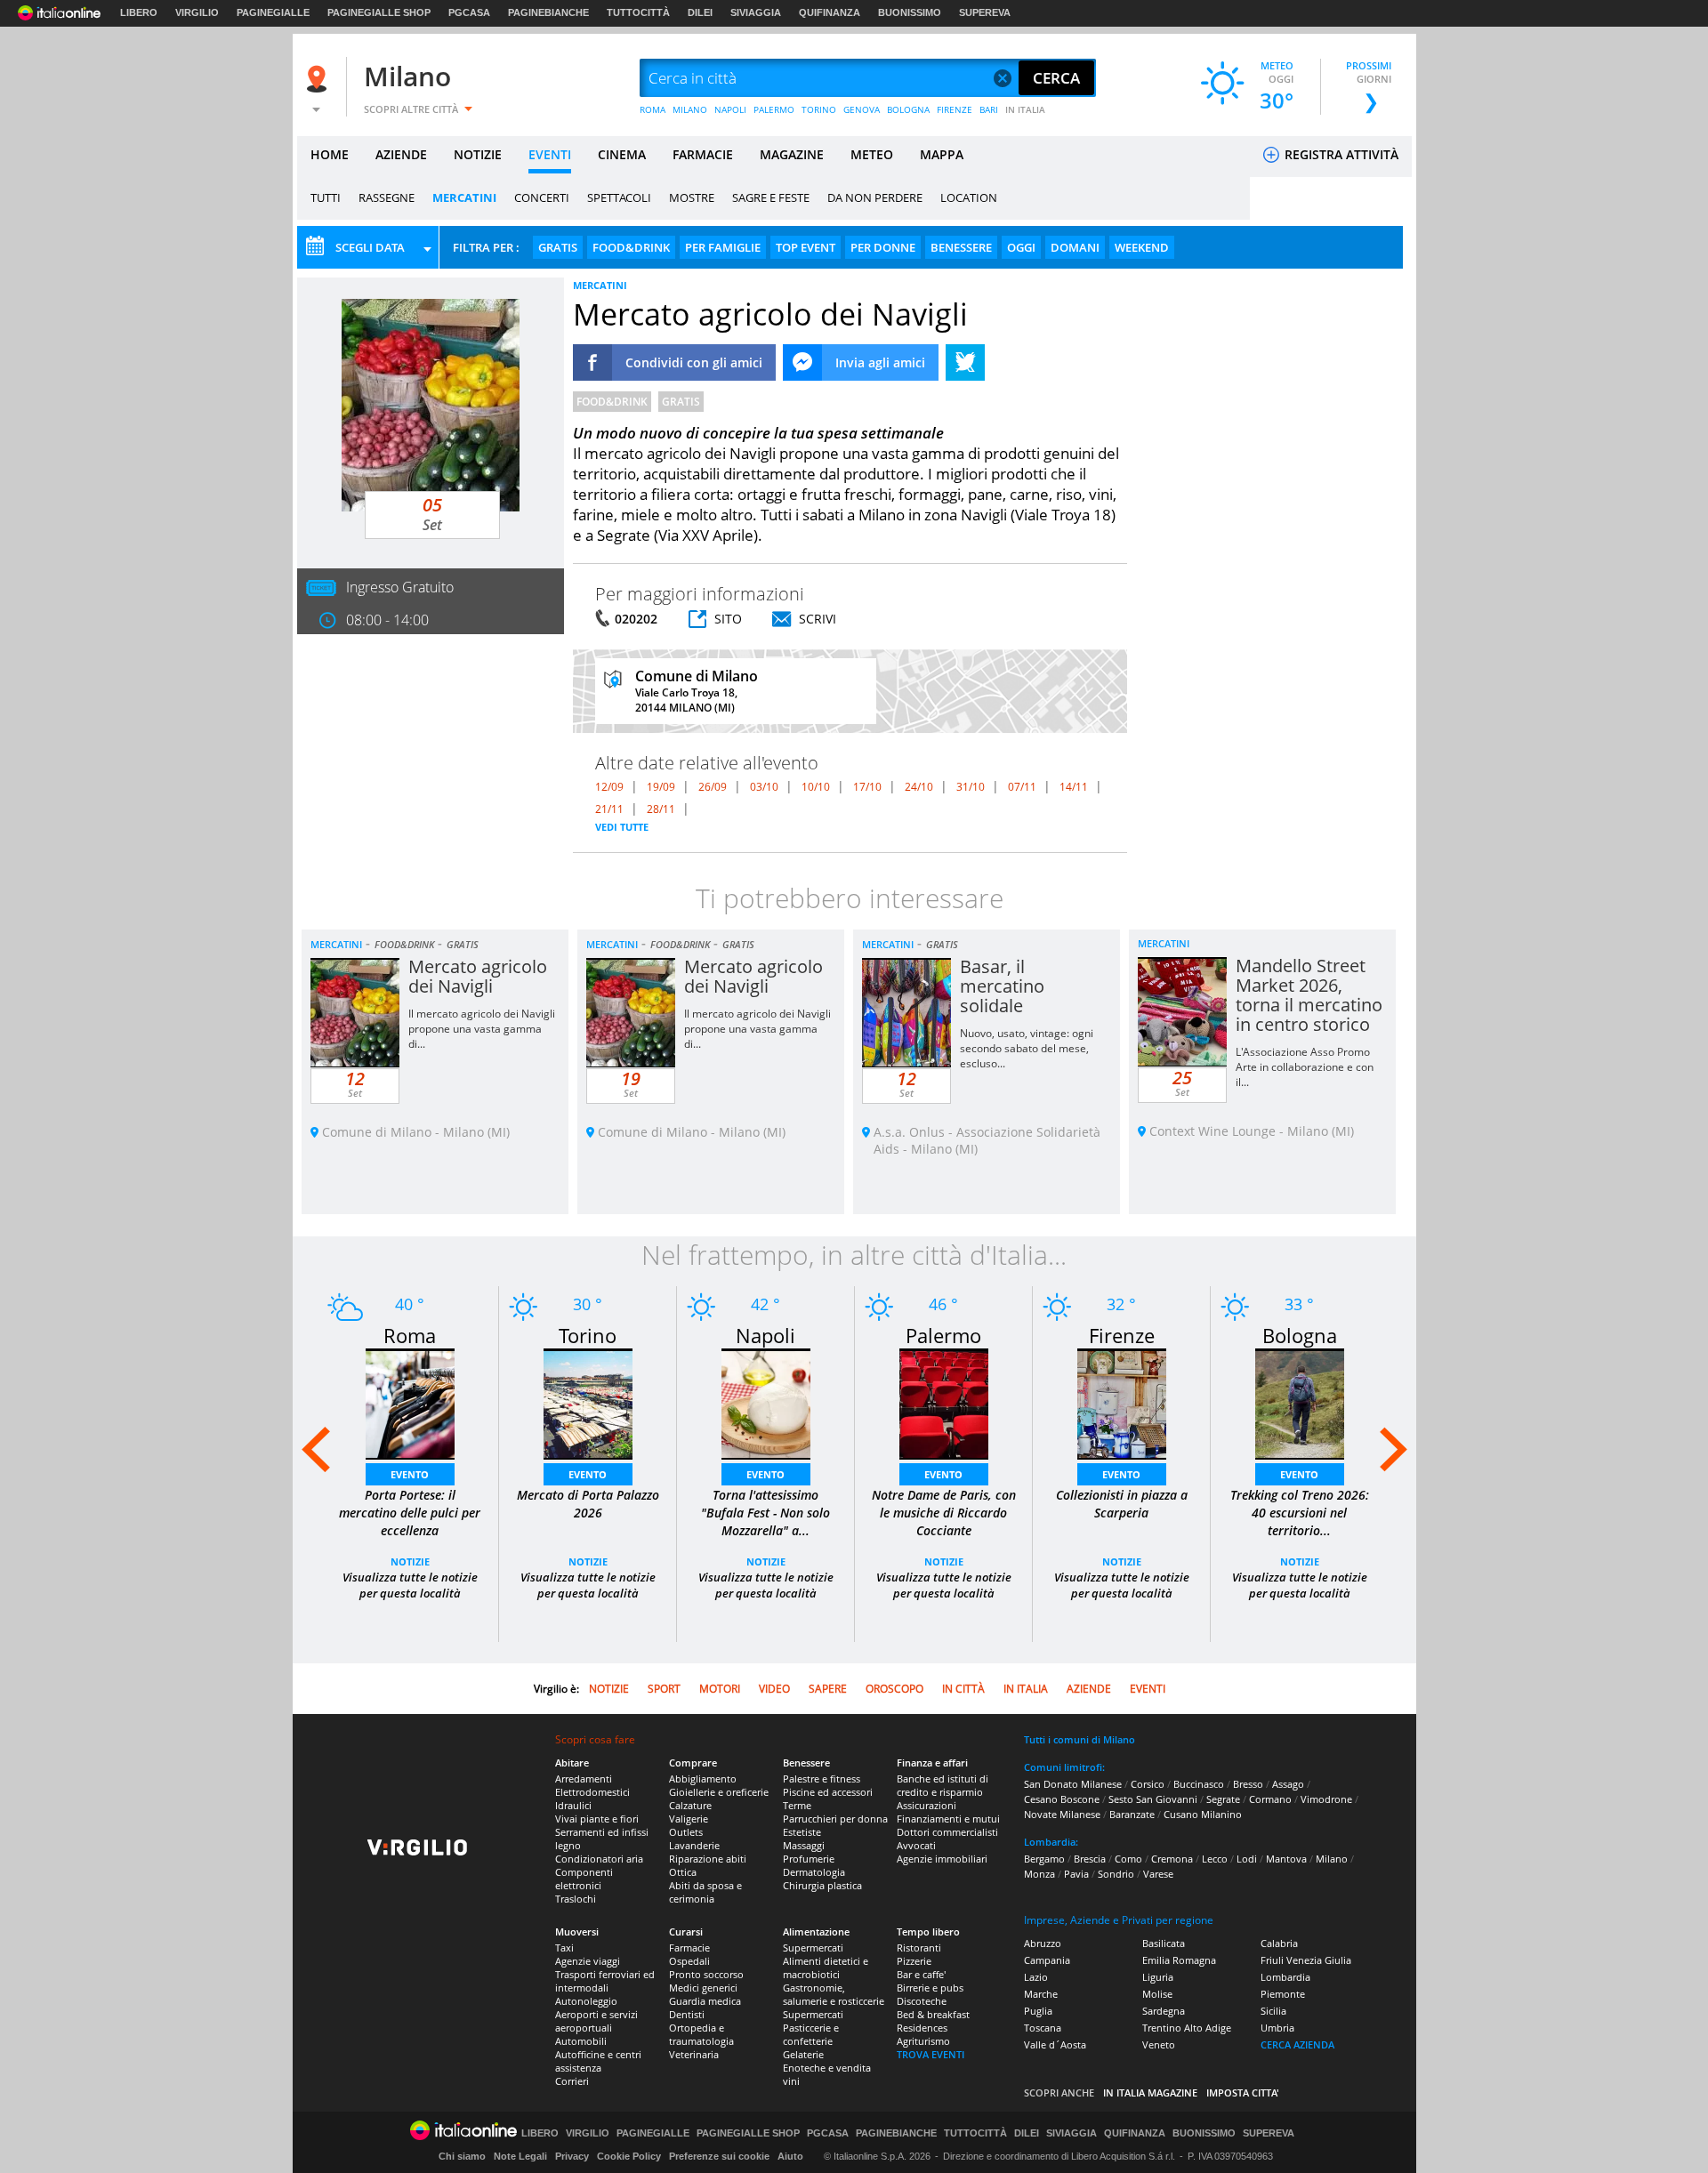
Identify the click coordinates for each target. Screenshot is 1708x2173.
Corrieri (572, 2081)
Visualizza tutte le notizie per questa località (410, 1585)
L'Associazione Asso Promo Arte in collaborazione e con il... (1305, 1067)
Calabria (1279, 1943)
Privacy (572, 2156)
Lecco (1215, 1859)
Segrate (1223, 1799)
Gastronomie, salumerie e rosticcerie (834, 1994)
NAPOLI (730, 109)
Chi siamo (462, 2156)
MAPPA (942, 154)
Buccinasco (1199, 1784)
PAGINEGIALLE (273, 12)
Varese (1158, 1874)
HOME (330, 154)
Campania (1047, 1960)
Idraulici (573, 1805)
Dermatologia (814, 1872)
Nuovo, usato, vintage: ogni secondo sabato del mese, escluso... (1027, 1048)
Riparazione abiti (708, 1859)
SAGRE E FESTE (771, 197)
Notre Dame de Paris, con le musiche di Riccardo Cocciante (944, 1513)
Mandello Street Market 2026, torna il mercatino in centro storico (1309, 995)
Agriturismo (923, 2041)
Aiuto (790, 2156)
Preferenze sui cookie (719, 2156)
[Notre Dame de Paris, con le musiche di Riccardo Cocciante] (944, 1402)
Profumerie (809, 1859)
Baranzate (1132, 1814)
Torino (588, 1335)
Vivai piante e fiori (597, 1819)
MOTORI (720, 1689)
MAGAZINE (792, 154)
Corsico (1148, 1784)
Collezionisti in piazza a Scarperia (1122, 1504)
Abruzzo (1043, 1943)
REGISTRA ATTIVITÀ (1340, 154)
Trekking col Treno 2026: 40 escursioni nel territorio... (1300, 1513)
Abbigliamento (703, 1779)
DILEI (700, 12)
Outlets (686, 1832)
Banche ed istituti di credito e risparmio (943, 1785)
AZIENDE (401, 154)
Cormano (1270, 1799)
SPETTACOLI (619, 197)
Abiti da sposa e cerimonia (705, 1892)
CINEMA (622, 154)
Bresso (1248, 1784)
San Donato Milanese (1073, 1784)
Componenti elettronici (584, 1879)
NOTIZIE (478, 154)
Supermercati (813, 1948)
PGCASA (469, 12)
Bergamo (1044, 1859)
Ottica (683, 1872)
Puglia (1038, 2011)
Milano (407, 76)
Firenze (1122, 1335)
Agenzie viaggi (588, 1961)
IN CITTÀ (963, 1689)
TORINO (819, 109)
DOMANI (1075, 247)
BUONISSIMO (910, 12)
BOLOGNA (908, 109)
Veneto (1159, 2044)
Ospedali (689, 1961)
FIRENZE (955, 109)
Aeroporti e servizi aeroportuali (596, 2021)
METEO (872, 154)
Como (1128, 1859)
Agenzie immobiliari (942, 1859)
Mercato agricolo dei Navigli (478, 976)
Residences (922, 2028)
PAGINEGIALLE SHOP (379, 12)
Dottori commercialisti (947, 1832)
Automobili (581, 2041)
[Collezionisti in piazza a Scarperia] (1122, 1402)
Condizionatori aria (599, 1859)
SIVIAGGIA (756, 12)
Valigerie (689, 1819)
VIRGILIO (197, 12)
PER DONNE (883, 247)
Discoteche (922, 2001)
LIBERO (139, 12)
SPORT (664, 1689)
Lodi (1247, 1859)
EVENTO (410, 1474)
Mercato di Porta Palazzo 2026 (588, 1504)
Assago (1288, 1784)
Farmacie (689, 1948)
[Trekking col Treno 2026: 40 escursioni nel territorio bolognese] (1300, 1402)
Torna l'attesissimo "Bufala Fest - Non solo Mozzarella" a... (765, 1513)
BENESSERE (961, 247)
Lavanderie (694, 1845)
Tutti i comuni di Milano (1080, 1739)
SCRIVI (818, 619)
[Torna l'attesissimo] (766, 1402)
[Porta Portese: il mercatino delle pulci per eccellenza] (410, 1402)
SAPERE (828, 1689)
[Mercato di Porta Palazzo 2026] (588, 1402)
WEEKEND (1142, 247)
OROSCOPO (894, 1689)
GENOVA (862, 109)
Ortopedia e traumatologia (701, 2034)
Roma (410, 1335)
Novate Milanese (1062, 1814)
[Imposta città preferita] (319, 79)
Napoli (765, 1335)
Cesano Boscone (1062, 1799)
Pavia (1076, 1874)
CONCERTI (542, 197)
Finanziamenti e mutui (948, 1819)
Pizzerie (914, 1961)
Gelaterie (803, 2054)
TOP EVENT (806, 247)
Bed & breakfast (933, 2014)
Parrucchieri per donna (835, 1819)
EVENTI (550, 154)
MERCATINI (464, 197)
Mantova (1286, 1859)
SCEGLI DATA (370, 247)
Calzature (690, 1805)
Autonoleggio (586, 2001)
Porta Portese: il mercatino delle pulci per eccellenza (410, 1513)
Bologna (1300, 1335)
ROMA (653, 109)
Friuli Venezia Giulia (1306, 1960)
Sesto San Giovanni (1153, 1799)
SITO (728, 619)
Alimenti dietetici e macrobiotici (826, 1968)
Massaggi (804, 1845)
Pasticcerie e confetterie (811, 2034)
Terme (797, 1805)
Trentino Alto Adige (1187, 2028)
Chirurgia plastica (822, 1885)
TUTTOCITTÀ (638, 12)
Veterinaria (694, 2054)
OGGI (1021, 247)
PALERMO (774, 109)
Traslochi (576, 1899)
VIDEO (774, 1689)
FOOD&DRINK (631, 247)
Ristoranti (919, 1948)
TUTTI (326, 197)
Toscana (1043, 2028)
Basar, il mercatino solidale (1002, 986)
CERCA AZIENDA (1297, 2044)
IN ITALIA (1025, 109)
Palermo (943, 1335)
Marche (1041, 1994)
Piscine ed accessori (828, 1792)
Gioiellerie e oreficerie (719, 1792)
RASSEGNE (387, 197)
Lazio (1036, 1977)
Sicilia (1273, 2011)
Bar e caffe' (921, 1974)
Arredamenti (584, 1779)
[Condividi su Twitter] (965, 362)
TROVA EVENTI (931, 2054)
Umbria (1277, 2028)
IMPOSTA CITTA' (1243, 2093)
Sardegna (1164, 2011)
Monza (1039, 1874)
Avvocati (916, 1845)
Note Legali (520, 2156)
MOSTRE (692, 197)
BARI (989, 109)
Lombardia (1285, 1977)
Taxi (564, 1948)
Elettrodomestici (592, 1792)
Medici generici (703, 1988)
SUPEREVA (985, 12)
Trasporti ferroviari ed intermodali (605, 1981)
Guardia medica (705, 2001)
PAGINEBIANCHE (548, 12)
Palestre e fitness (822, 1779)
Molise (1157, 1994)
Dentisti (687, 2014)
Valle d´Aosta (1055, 2044)
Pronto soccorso (706, 1974)
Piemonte (1283, 1994)
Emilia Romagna (1179, 1960)
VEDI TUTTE (622, 827)
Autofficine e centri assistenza (598, 2061)
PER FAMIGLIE (723, 247)
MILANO (690, 109)
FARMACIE (703, 154)
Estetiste (802, 1832)
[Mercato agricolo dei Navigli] (431, 404)
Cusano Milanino (1203, 1814)
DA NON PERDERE (875, 197)
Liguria (1158, 1977)
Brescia (1090, 1859)
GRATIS (558, 247)
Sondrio (1116, 1874)
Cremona (1172, 1859)
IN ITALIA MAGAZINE (1150, 2093)
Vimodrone (1326, 1799)
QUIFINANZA (830, 12)
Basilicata (1164, 1943)
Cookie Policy (629, 2156)
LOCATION (969, 197)
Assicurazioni (927, 1805)
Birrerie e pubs (930, 1988)
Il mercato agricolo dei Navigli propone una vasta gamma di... (482, 1029)
